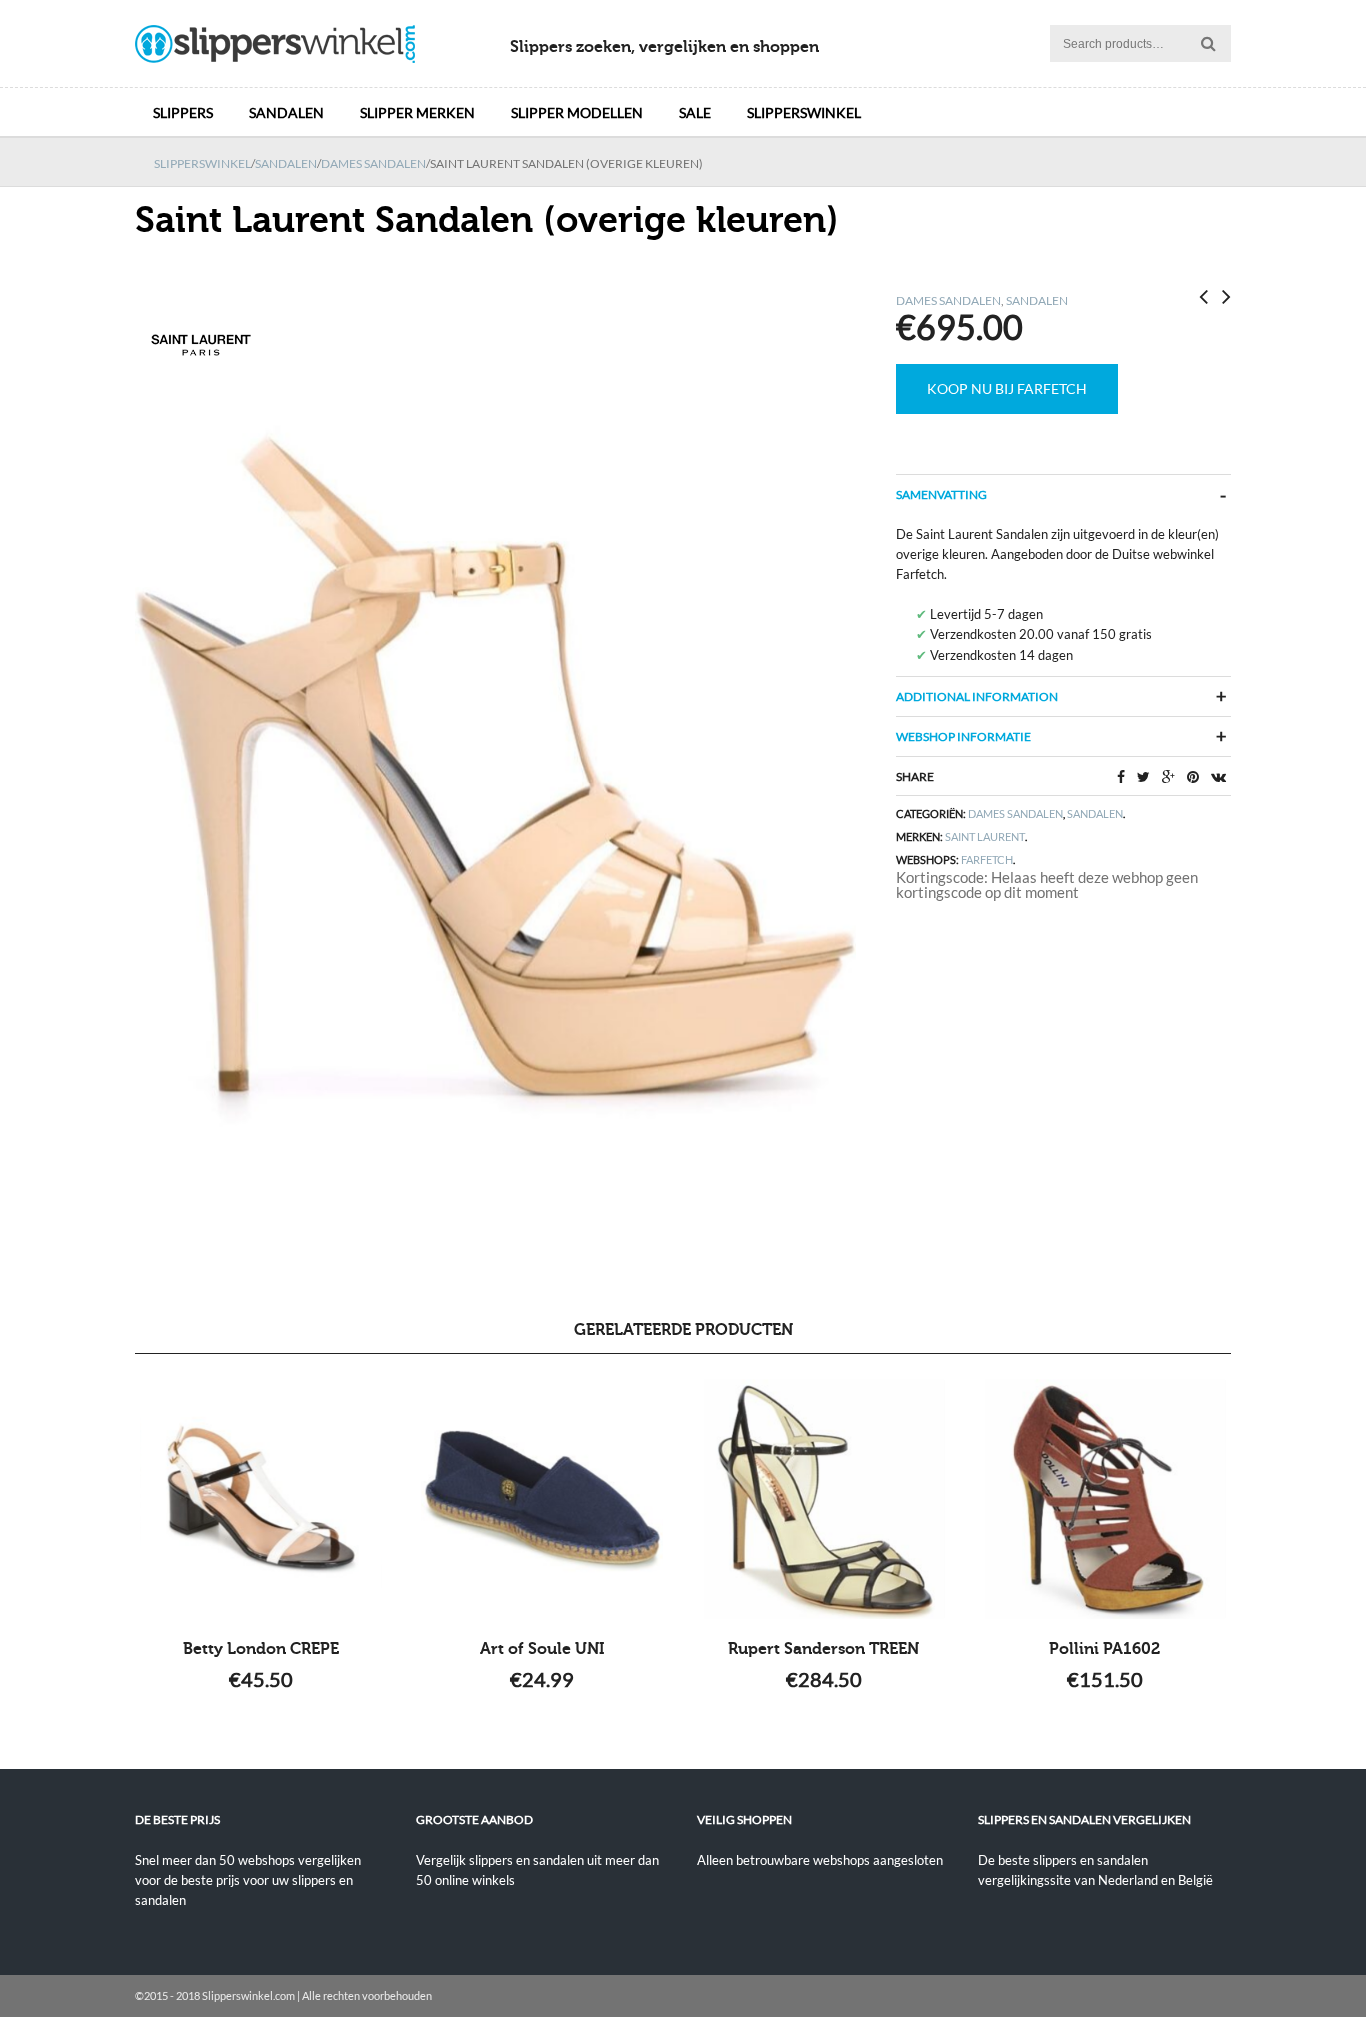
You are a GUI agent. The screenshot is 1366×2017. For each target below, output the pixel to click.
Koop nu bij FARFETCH (1007, 388)
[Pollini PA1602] (1104, 1499)
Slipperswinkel (804, 112)
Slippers (183, 112)
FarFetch (987, 859)
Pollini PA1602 (1104, 1649)
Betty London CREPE (261, 1649)
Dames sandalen (373, 163)
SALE (695, 112)
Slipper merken (417, 112)
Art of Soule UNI (542, 1649)
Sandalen (286, 112)
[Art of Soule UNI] (542, 1499)
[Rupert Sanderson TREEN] (823, 1499)
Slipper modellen (577, 112)
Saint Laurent (985, 836)
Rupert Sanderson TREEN (823, 1649)
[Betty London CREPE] (261, 1499)
